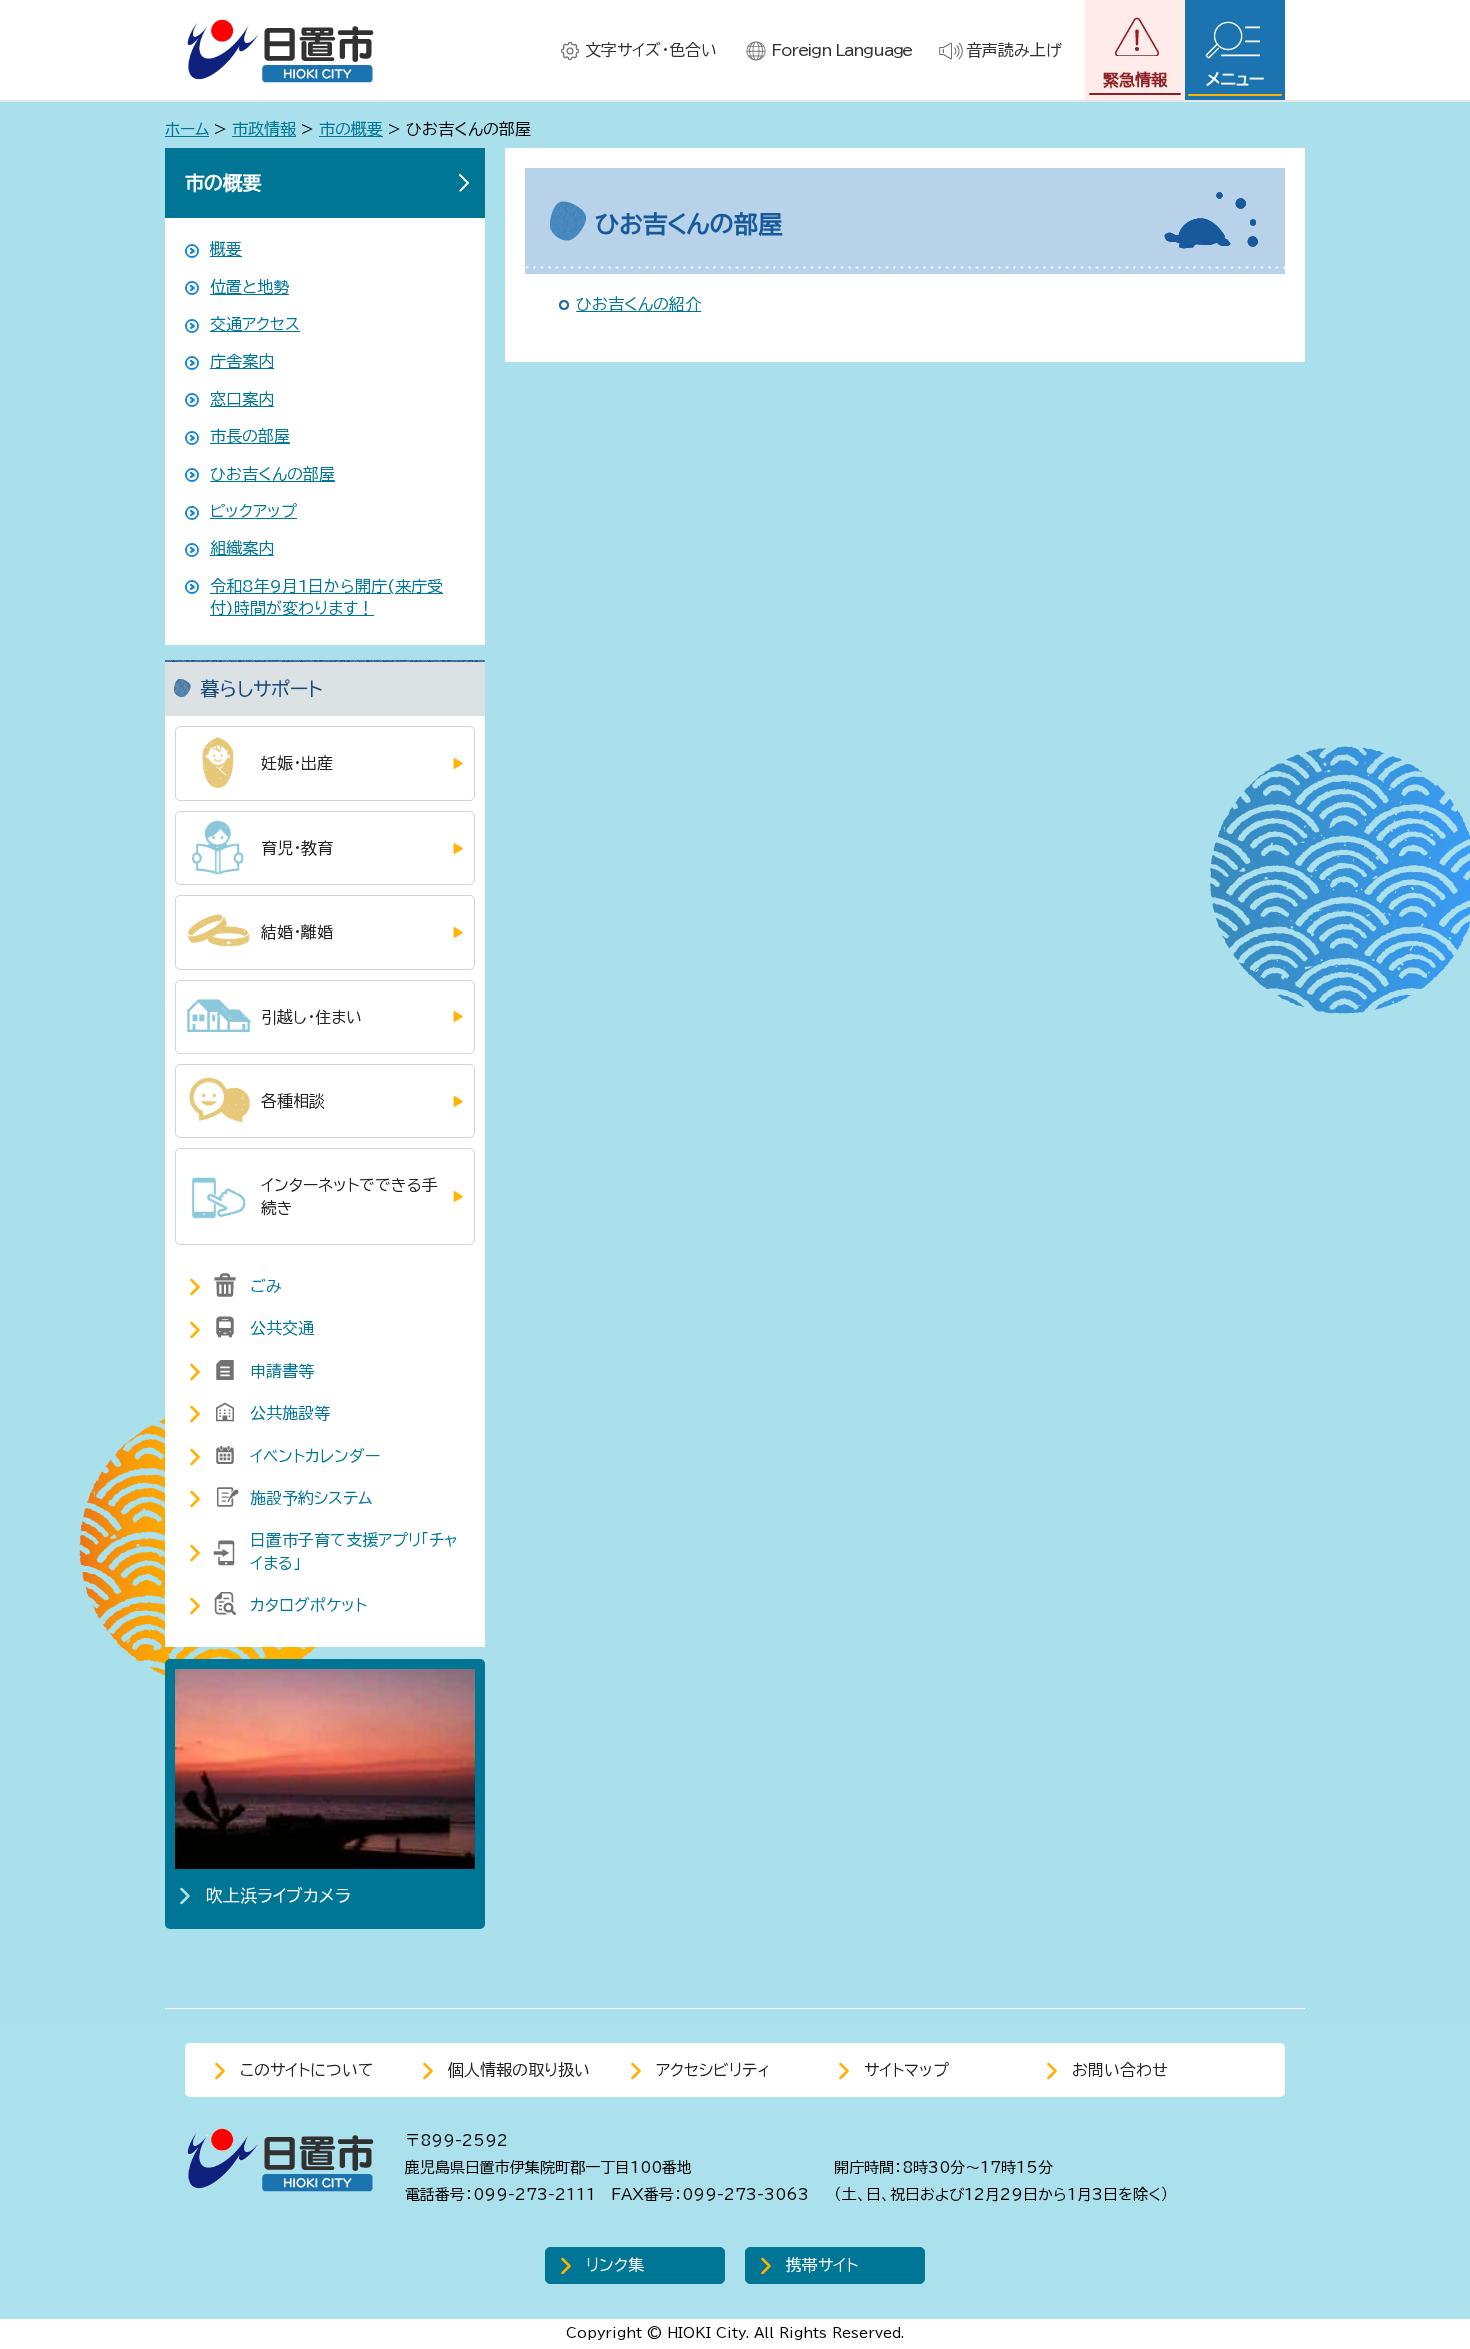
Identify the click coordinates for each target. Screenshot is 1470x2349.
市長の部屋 (250, 436)
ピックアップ (253, 511)
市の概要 (351, 129)
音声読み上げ (1014, 50)
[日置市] (280, 50)
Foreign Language (841, 50)
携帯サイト (822, 2265)
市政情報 (264, 129)
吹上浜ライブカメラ (278, 1895)
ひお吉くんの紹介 (638, 304)
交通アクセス (255, 324)
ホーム (187, 129)
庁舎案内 (242, 361)
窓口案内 (242, 399)
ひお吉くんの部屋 (272, 474)
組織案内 (242, 548)
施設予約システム (311, 1498)
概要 (226, 249)
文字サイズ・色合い (651, 50)
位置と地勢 (249, 287)
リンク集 (615, 2265)
